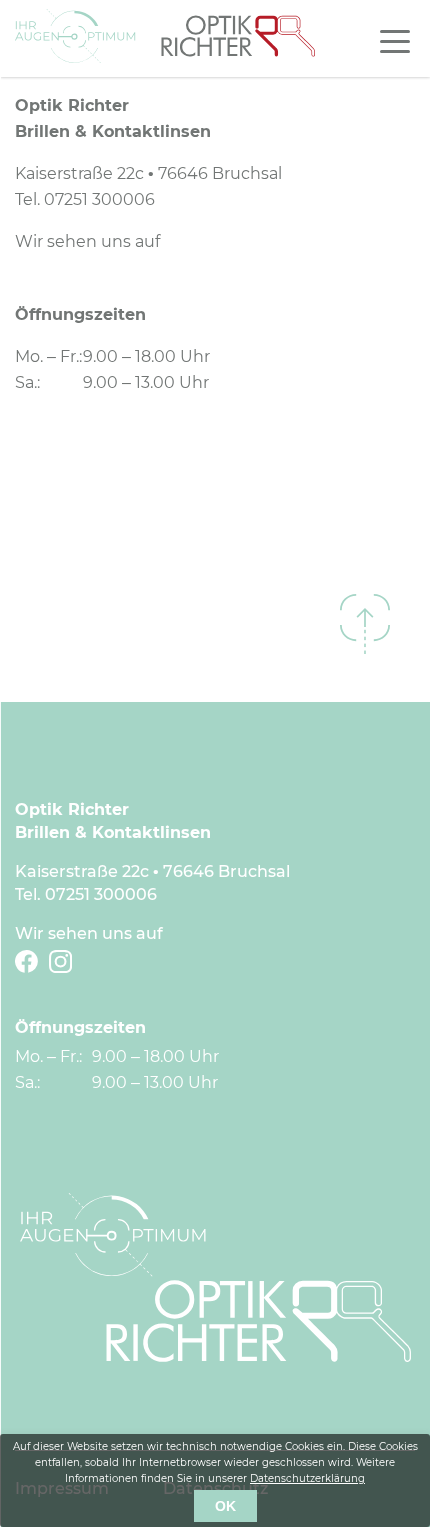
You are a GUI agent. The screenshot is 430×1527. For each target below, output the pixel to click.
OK (225, 1506)
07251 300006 (99, 199)
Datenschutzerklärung (307, 1478)
